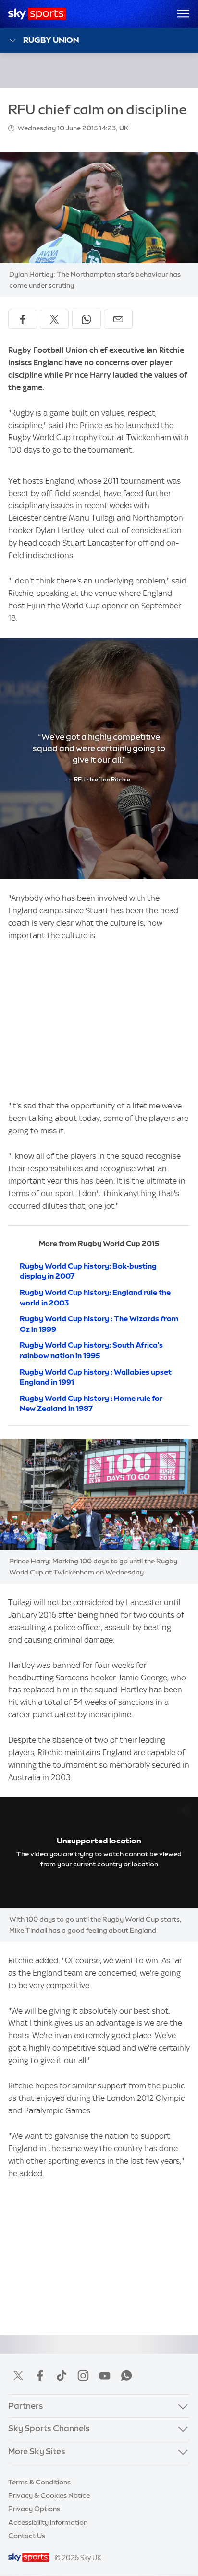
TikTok (62, 2376)
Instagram (83, 2376)
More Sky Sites (37, 2451)
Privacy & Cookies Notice (49, 2495)
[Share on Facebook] (23, 319)
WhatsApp (126, 2376)
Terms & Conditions (39, 2482)
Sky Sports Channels (49, 2428)
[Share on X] (54, 319)
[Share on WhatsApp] (87, 319)
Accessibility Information (48, 2522)
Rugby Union (51, 40)
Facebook (40, 2376)
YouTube (105, 2376)
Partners (26, 2406)
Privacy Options (34, 2509)
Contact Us (27, 2536)
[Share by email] (118, 319)
